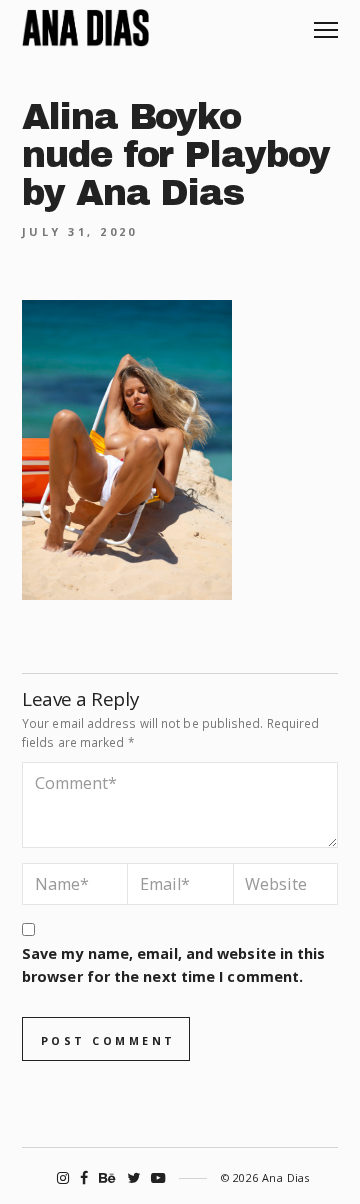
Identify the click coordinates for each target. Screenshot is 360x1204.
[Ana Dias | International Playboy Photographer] (85, 28)
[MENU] (326, 22)
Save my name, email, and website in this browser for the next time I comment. (173, 965)
